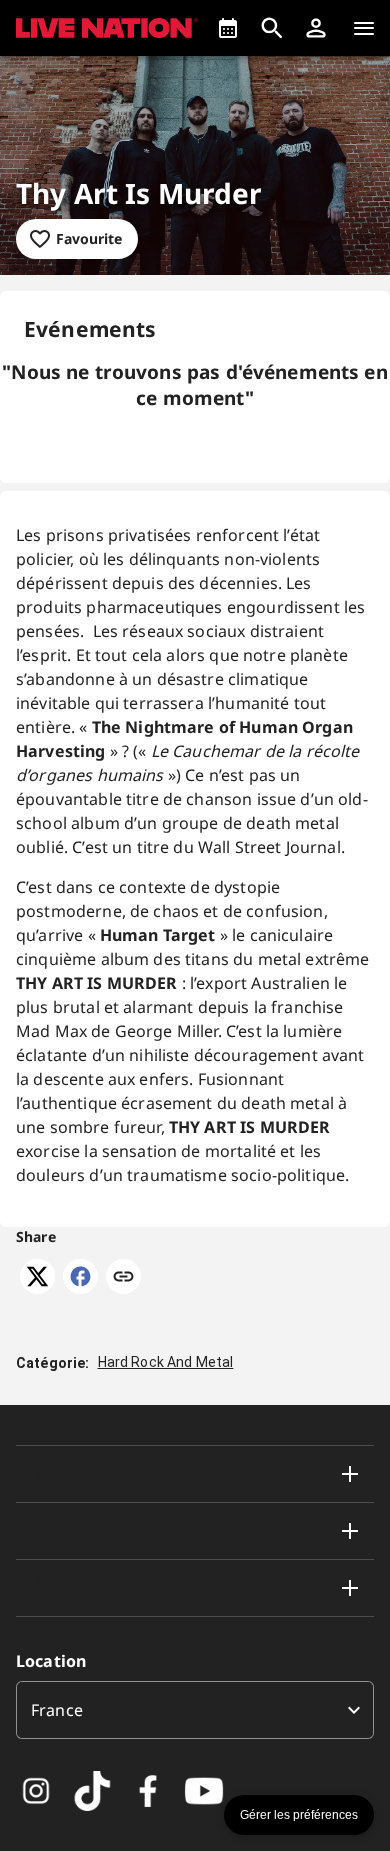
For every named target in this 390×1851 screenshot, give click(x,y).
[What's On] (228, 28)
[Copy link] (123, 1278)
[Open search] (272, 28)
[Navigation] (364, 28)
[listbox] (195, 1710)
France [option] (57, 1710)
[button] (316, 28)
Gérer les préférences (299, 1815)
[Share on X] (37, 1288)
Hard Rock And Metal (166, 1362)
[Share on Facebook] (80, 1288)
